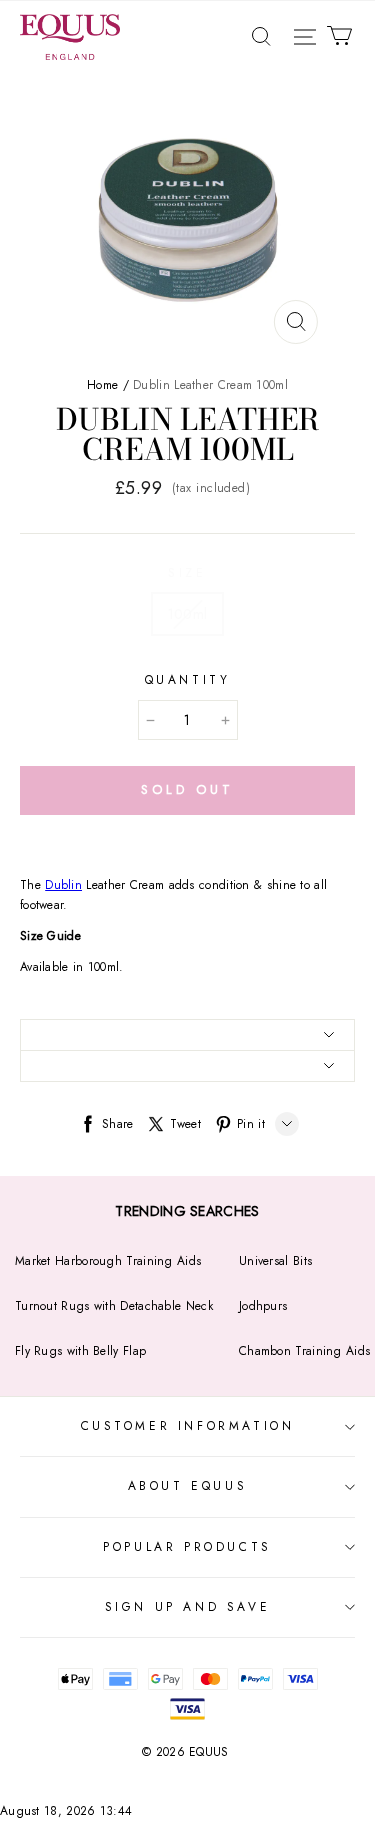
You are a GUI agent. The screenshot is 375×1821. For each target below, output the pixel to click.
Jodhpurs (263, 1306)
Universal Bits (275, 1261)
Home (102, 385)
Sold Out (187, 789)
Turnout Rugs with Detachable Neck (114, 1306)
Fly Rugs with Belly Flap (80, 1351)
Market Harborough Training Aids (108, 1261)
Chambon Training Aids (304, 1351)
